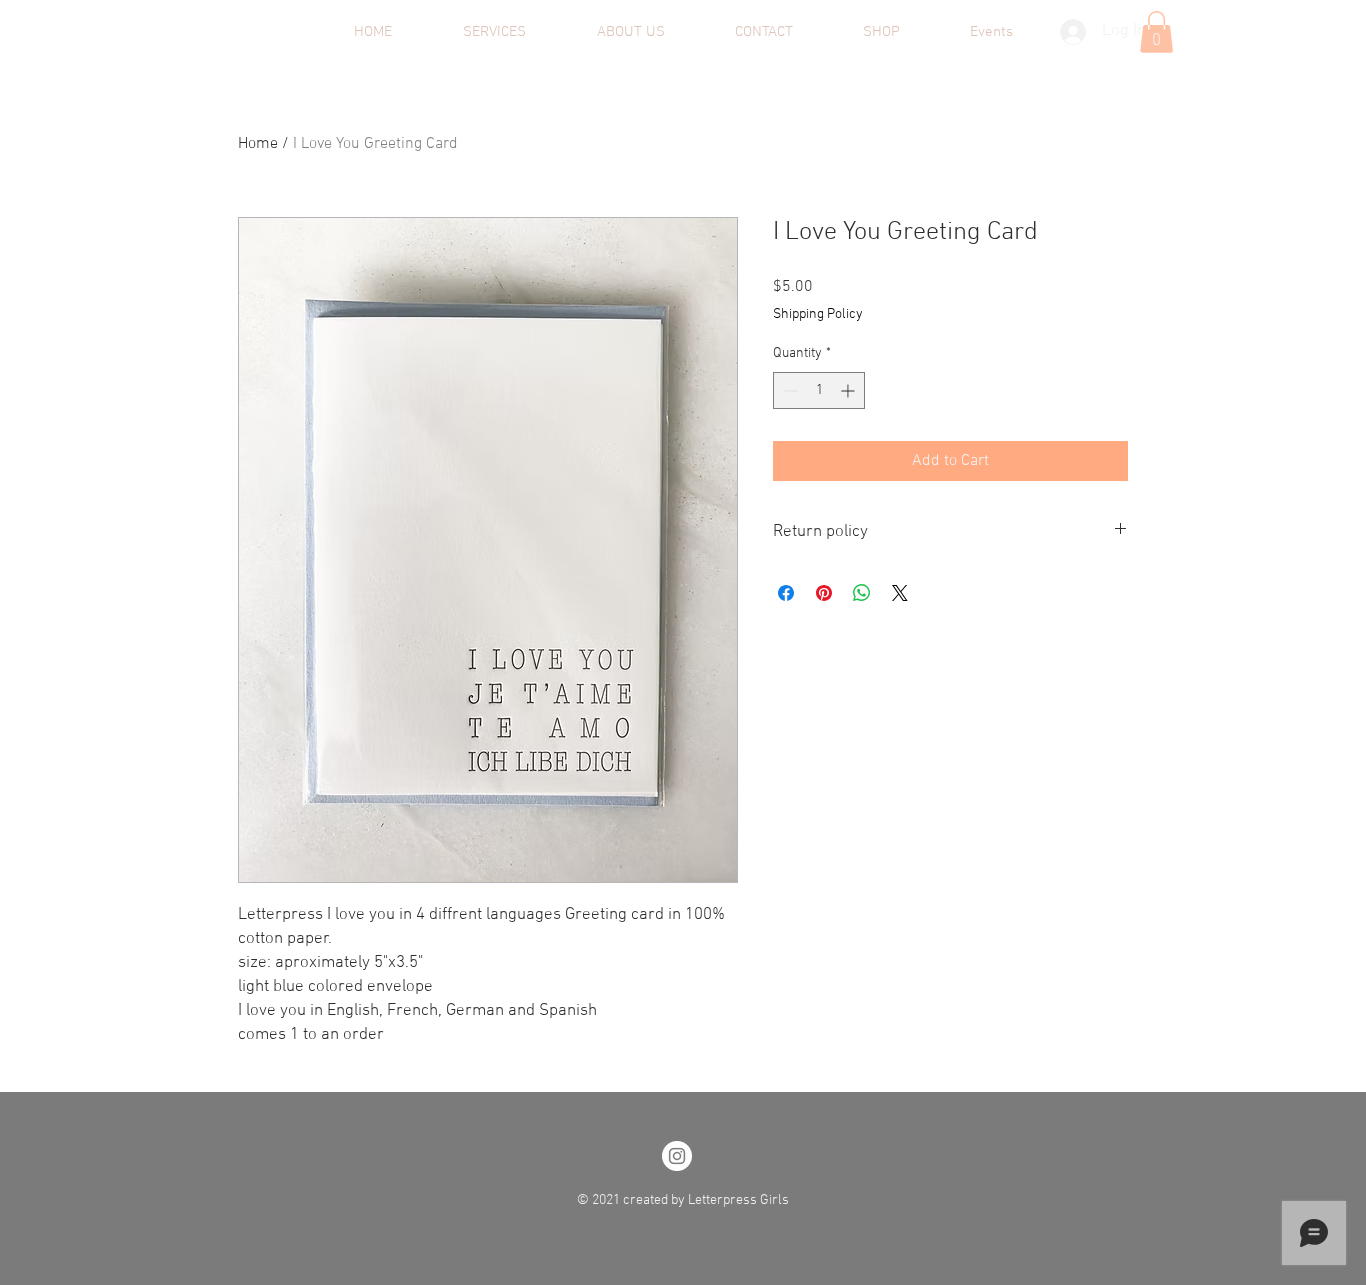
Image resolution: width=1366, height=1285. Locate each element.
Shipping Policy (818, 314)
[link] (1156, 32)
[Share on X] (900, 593)
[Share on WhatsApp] (862, 593)
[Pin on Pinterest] (824, 593)
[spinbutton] (819, 390)
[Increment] (849, 390)
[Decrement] (788, 390)
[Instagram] (677, 1156)
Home (258, 144)
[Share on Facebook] (786, 593)
